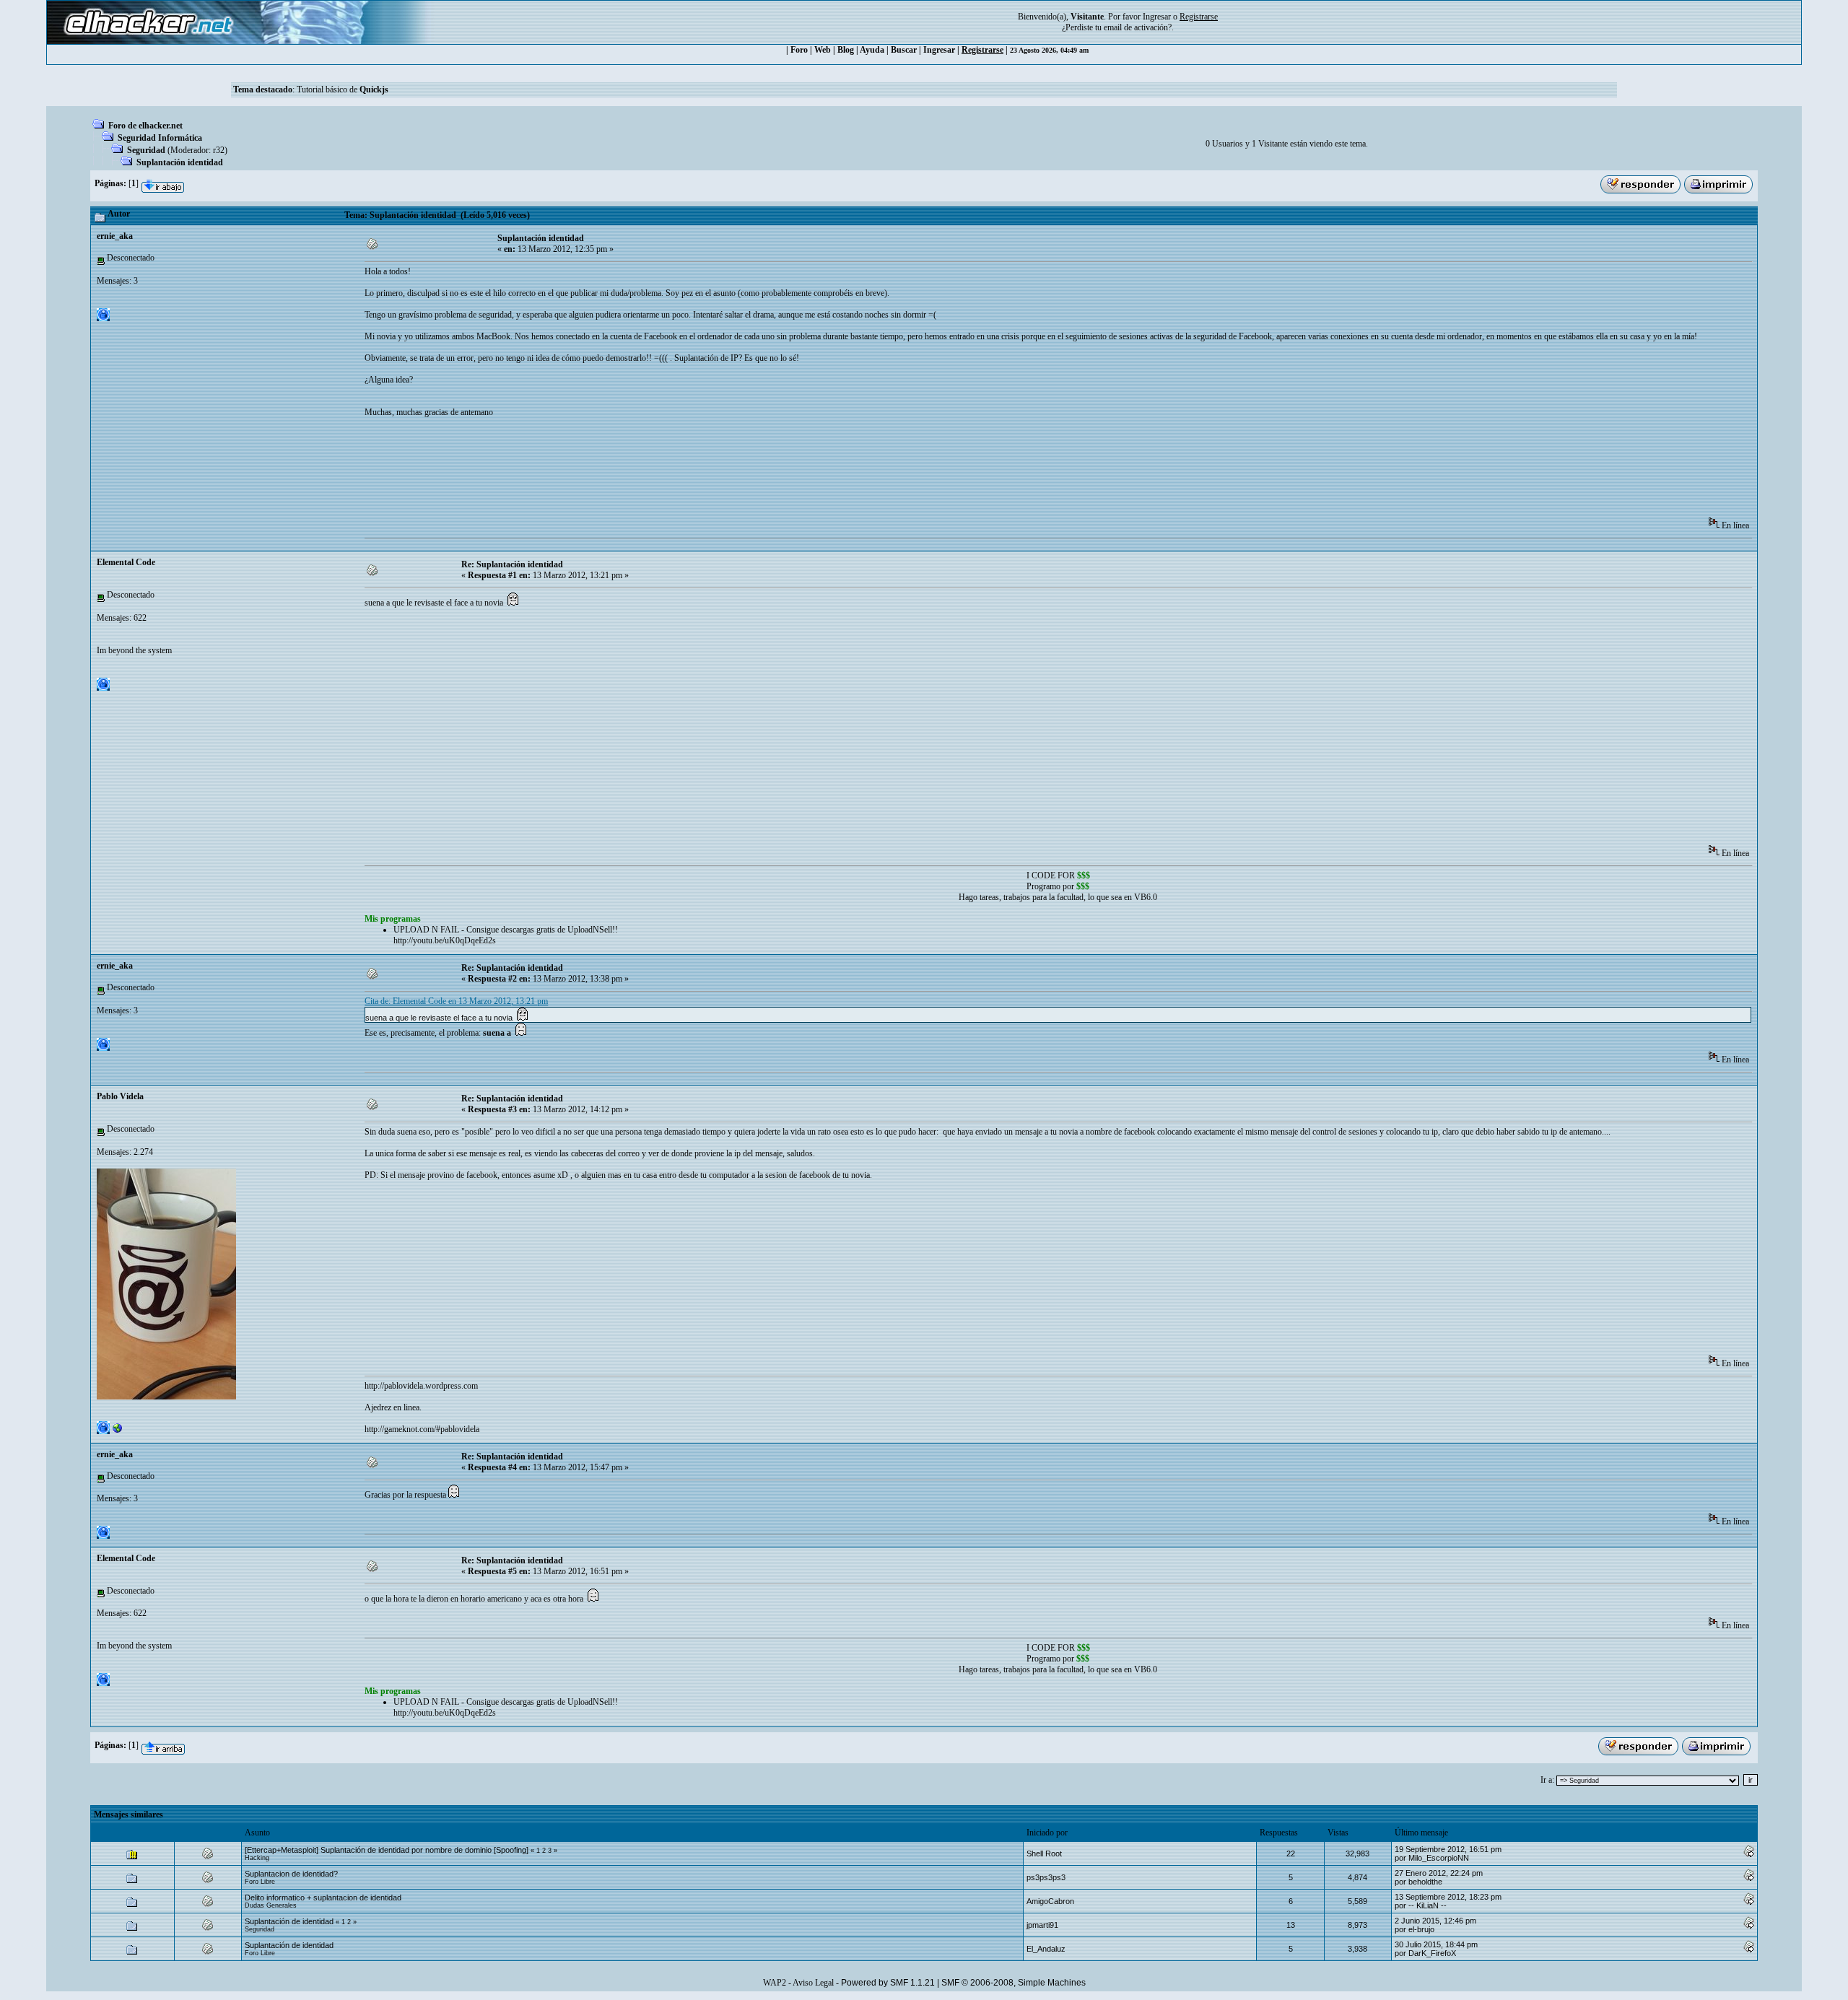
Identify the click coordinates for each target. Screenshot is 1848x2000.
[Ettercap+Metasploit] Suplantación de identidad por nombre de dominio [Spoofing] (387, 1850)
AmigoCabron (1050, 1901)
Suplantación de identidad (289, 1921)
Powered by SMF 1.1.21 (888, 1983)
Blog (846, 50)
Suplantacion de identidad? (291, 1874)
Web (823, 50)
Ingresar (1157, 17)
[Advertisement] (627, 472)
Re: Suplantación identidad (512, 564)
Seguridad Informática (160, 138)
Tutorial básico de (343, 89)
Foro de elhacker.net (145, 126)
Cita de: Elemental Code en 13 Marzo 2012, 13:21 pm (456, 1001)
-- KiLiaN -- (1428, 1905)
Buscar (904, 50)
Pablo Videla (120, 1096)
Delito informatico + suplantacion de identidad (323, 1898)
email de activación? (1138, 27)
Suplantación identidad (180, 162)
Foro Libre (260, 1882)
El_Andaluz (1046, 1949)
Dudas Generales (271, 1905)
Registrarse (982, 50)
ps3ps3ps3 (1046, 1877)
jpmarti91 (1042, 1925)
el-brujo (1421, 1929)
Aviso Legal (813, 1983)
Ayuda (872, 50)
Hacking (257, 1858)
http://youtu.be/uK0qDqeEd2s (445, 940)
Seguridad (146, 150)
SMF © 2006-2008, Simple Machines (1014, 1983)
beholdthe (1425, 1882)
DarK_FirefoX (1432, 1953)
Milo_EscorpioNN (1439, 1858)
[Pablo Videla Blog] (118, 1431)
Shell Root (1044, 1853)
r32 (219, 150)
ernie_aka (115, 236)
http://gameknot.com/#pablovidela (422, 1429)
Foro (799, 50)
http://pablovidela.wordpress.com (421, 1386)
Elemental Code (126, 562)
